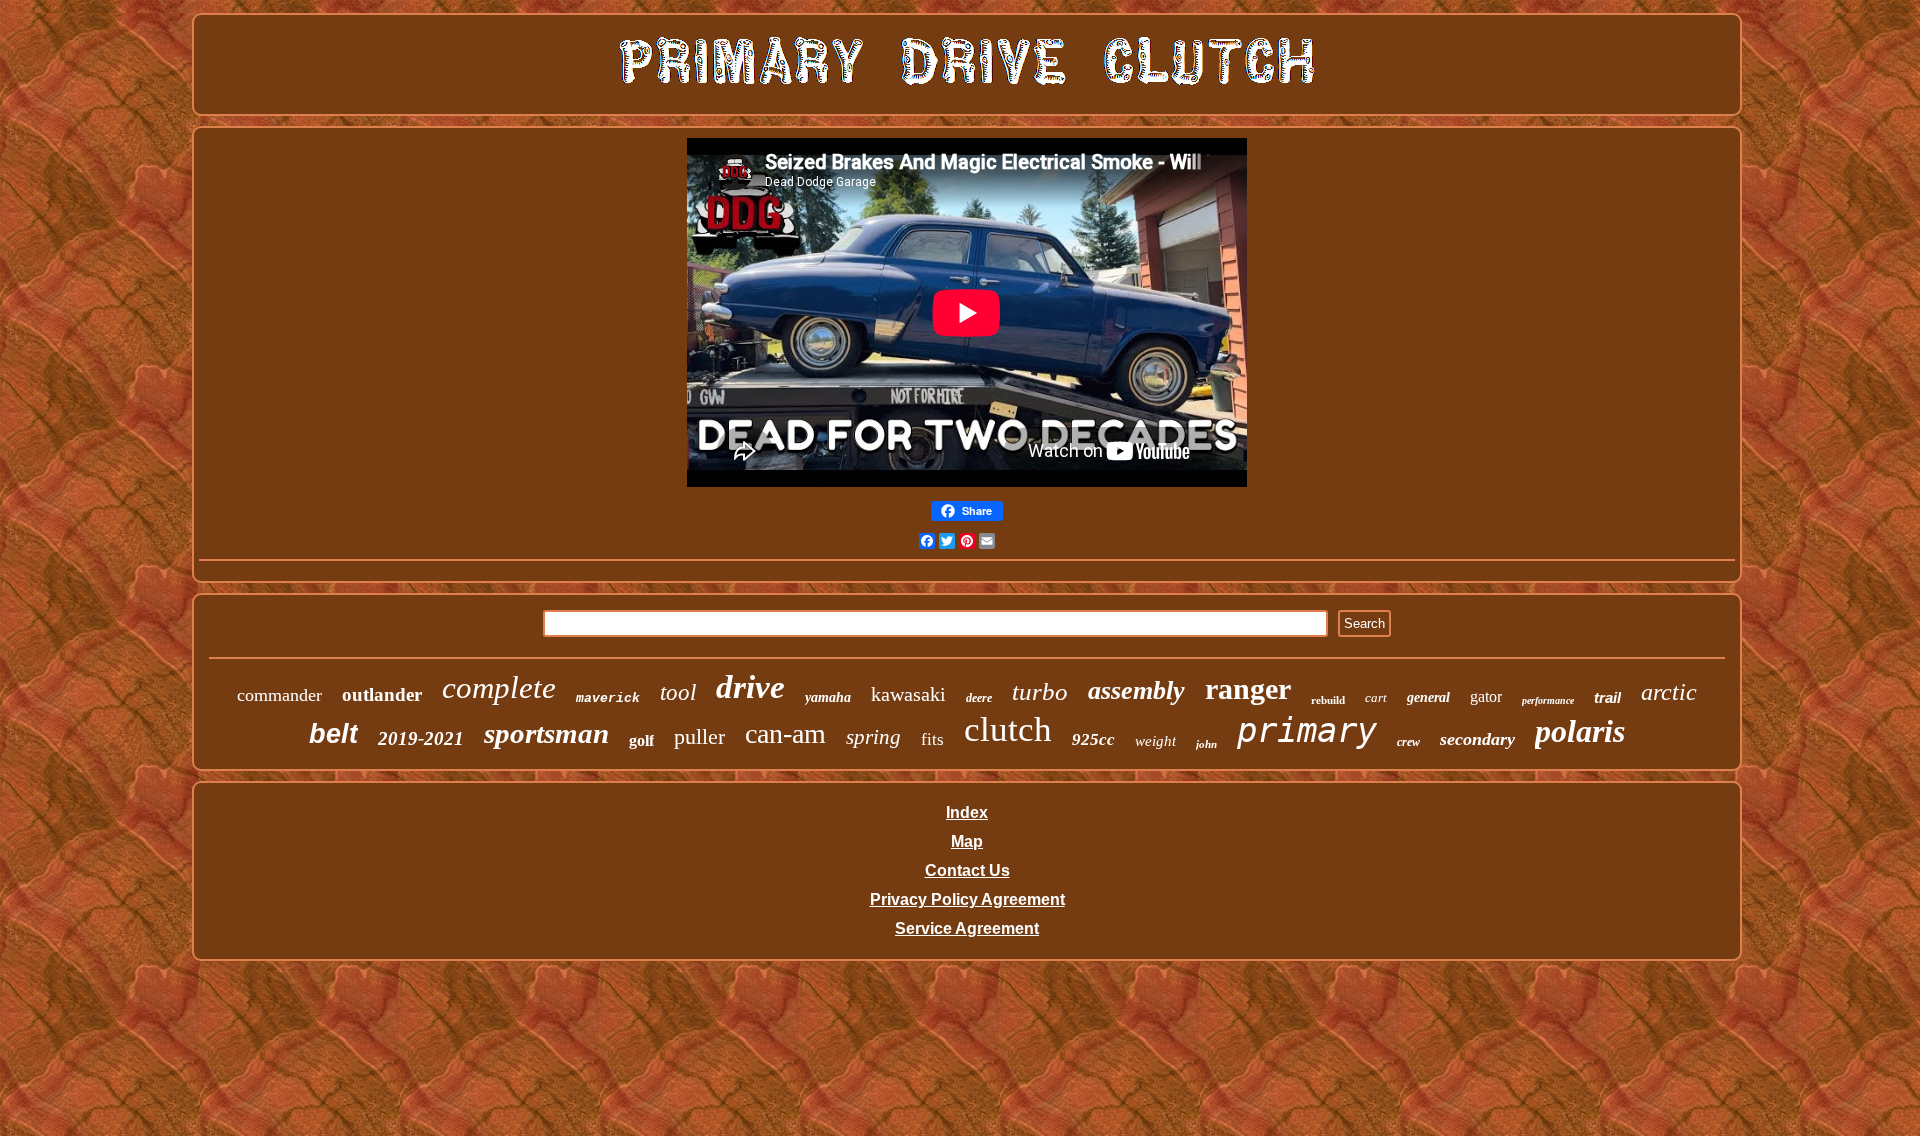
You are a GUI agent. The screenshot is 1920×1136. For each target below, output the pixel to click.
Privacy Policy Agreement (967, 899)
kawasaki (908, 694)
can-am (785, 733)
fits (932, 739)
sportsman (546, 733)
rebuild (1328, 700)
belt (333, 734)
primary (1307, 730)
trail (1607, 697)
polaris (1580, 731)
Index (967, 812)
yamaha (828, 697)
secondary (1477, 739)
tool (678, 692)
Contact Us (967, 870)
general (1428, 697)
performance (1548, 700)
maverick (608, 698)
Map (967, 841)
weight (1155, 741)
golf (641, 740)
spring (873, 737)
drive (750, 687)
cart (1376, 697)
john (1206, 744)
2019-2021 (421, 738)
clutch (1008, 729)
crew (1408, 742)
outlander (382, 694)
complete (499, 687)
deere (979, 698)
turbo (1040, 691)
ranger (1248, 688)
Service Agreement (967, 928)
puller (699, 736)
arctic (1669, 692)
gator (1486, 696)
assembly (1136, 690)
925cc (1093, 739)
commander (279, 695)
